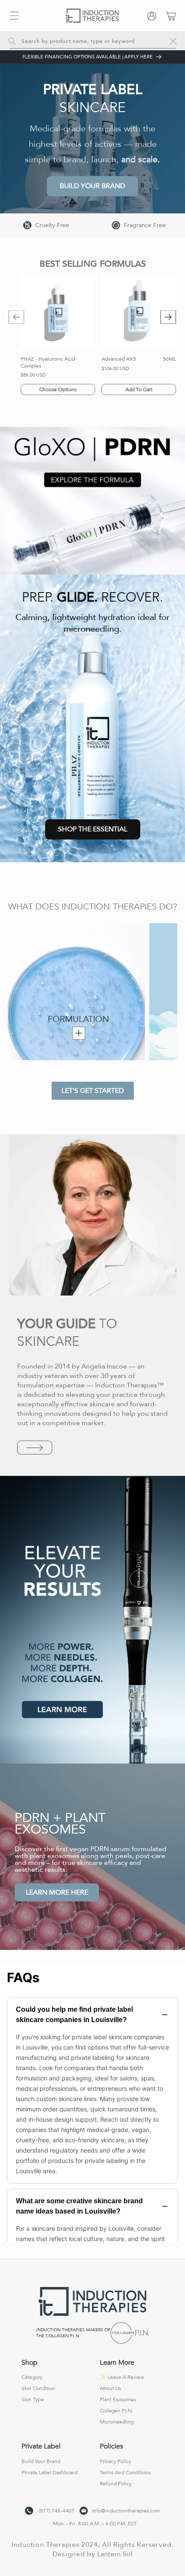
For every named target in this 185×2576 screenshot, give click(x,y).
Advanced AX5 (119, 359)
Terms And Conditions (125, 2473)
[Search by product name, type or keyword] (12, 41)
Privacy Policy (116, 2461)
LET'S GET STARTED (93, 1091)
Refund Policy (116, 2484)
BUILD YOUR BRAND (92, 186)
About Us (110, 2388)
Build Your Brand (41, 2461)
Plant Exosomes (118, 2400)
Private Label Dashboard (49, 2473)
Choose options (58, 389)
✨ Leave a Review (122, 2377)
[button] (14, 16)
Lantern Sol (115, 2554)
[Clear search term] (173, 41)
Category (32, 2377)
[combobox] (92, 41)
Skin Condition (39, 2388)
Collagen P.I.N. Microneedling (117, 2416)
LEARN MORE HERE (57, 1892)
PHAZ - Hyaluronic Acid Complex (48, 363)
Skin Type (33, 2400)
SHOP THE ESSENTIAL (93, 829)
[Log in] (154, 16)
